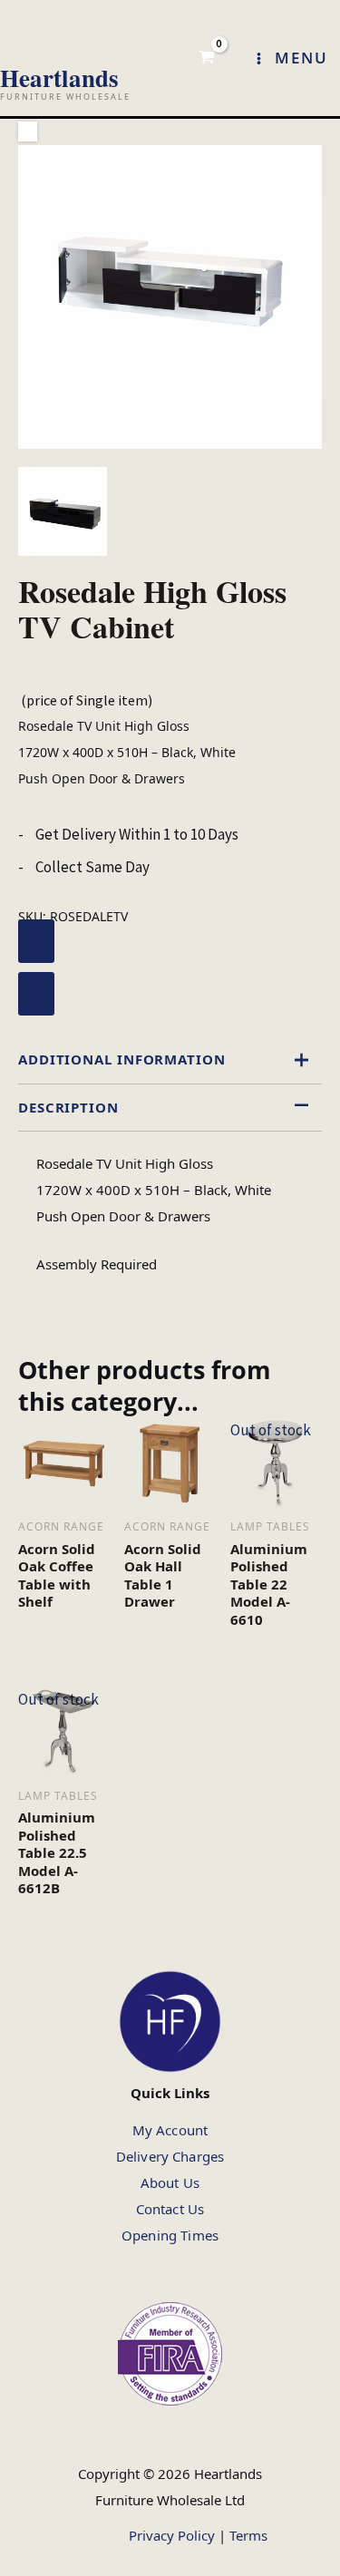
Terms (248, 2535)
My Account (170, 2130)
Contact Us (170, 2209)
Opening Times (170, 2235)
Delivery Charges (170, 2156)
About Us (170, 2182)
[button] (28, 131)
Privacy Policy (172, 2535)
